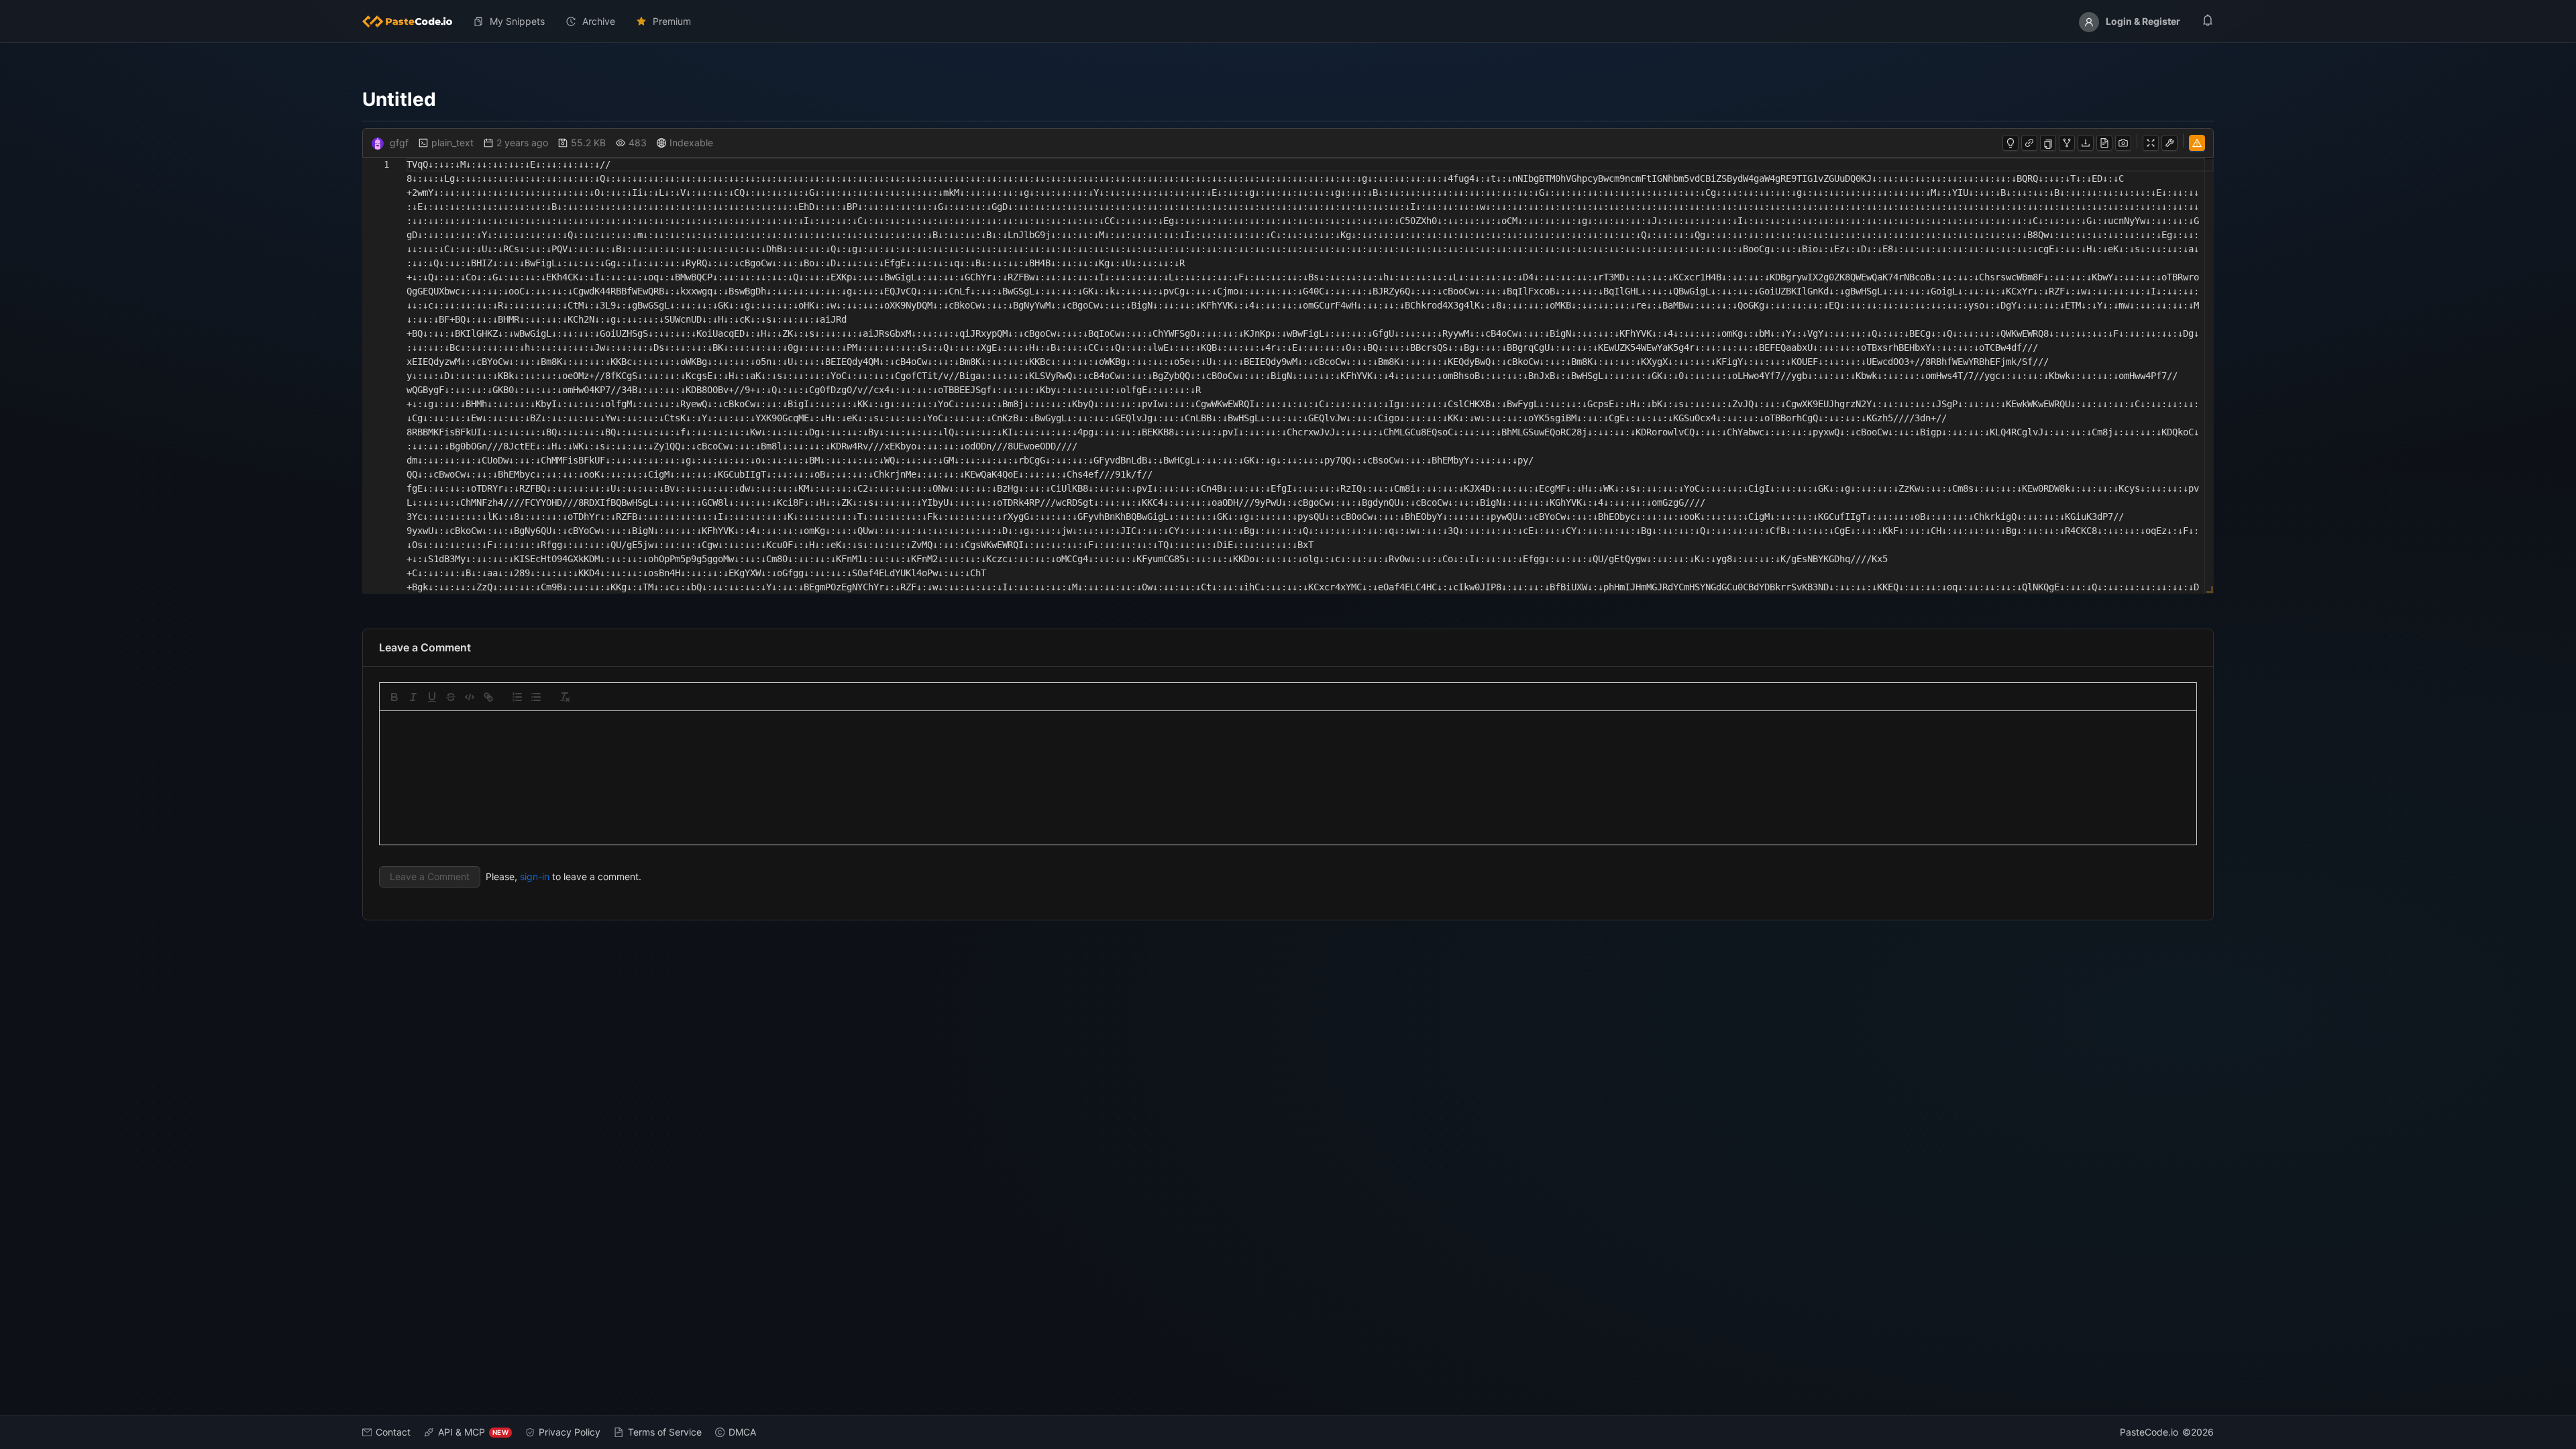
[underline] (432, 697)
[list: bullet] (536, 697)
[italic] (413, 697)
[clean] (565, 697)
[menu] (1288, 21)
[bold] (394, 697)
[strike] (451, 697)
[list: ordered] (517, 697)
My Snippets (517, 21)
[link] (488, 697)
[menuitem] (413, 21)
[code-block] (470, 697)
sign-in (535, 876)
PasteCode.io (2149, 1432)
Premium (672, 21)
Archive (599, 21)
